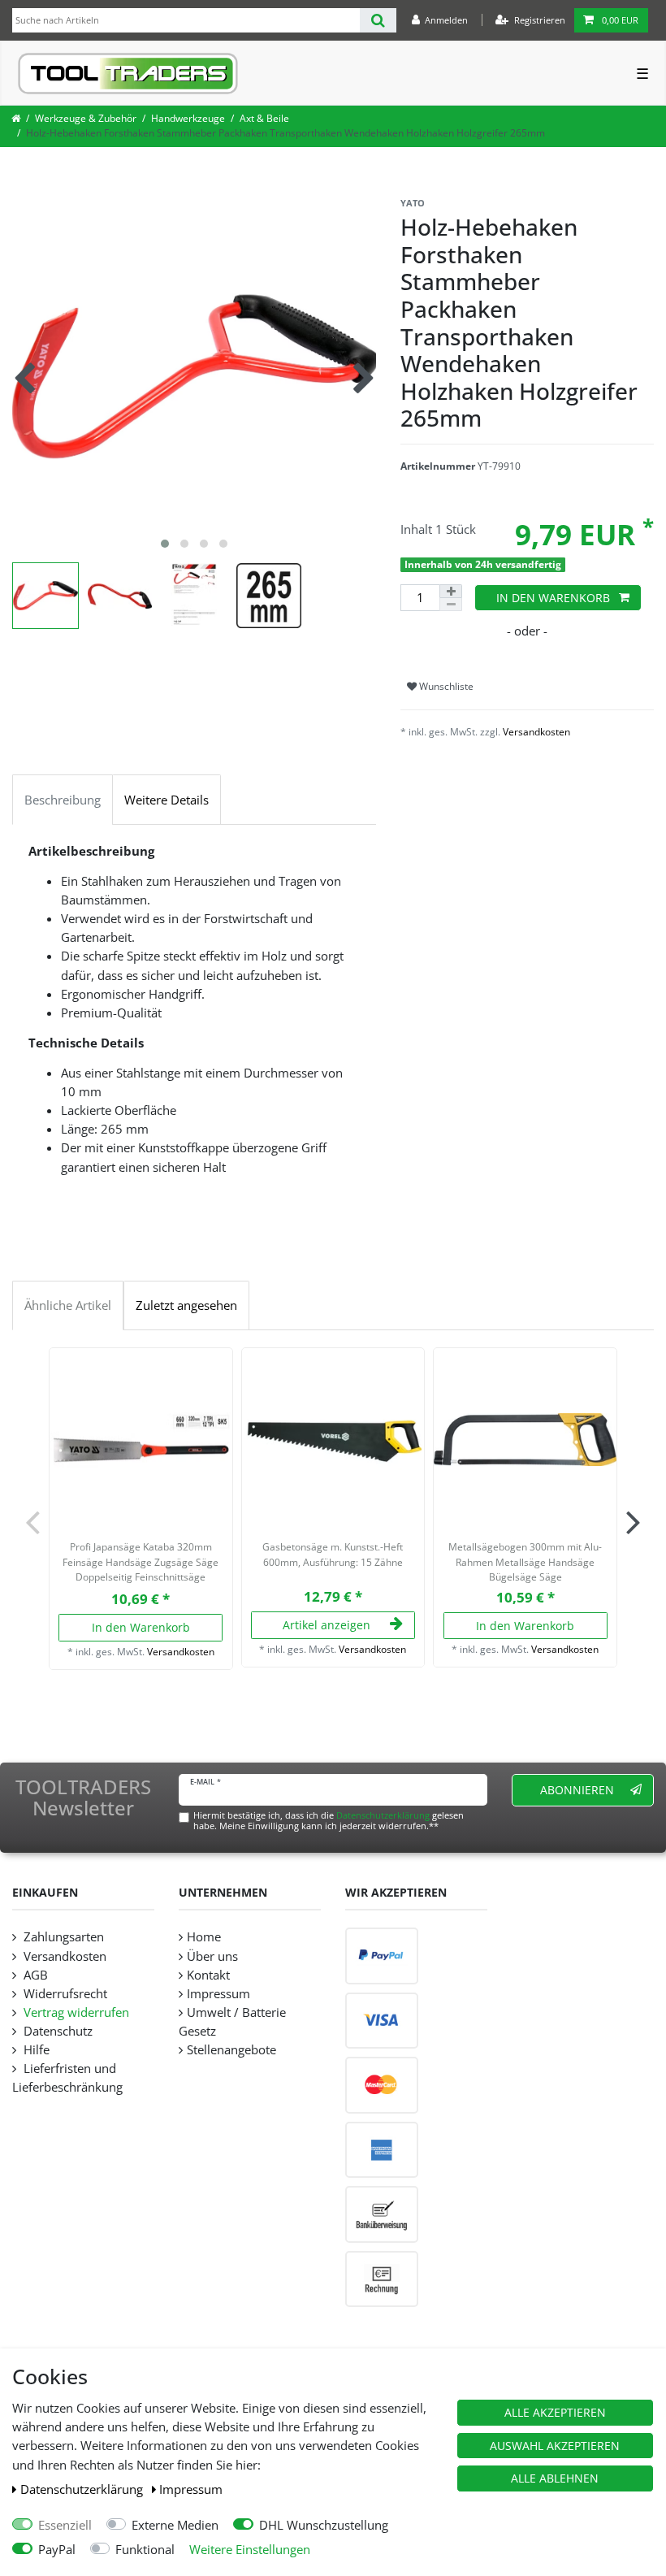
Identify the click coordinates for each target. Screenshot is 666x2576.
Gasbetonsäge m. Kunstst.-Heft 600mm (333, 1554)
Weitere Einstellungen (250, 2550)
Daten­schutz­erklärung (83, 2489)
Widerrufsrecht (64, 1994)
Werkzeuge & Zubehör (86, 118)
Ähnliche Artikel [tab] (68, 1305)
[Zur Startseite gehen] (16, 118)
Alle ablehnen (555, 2478)
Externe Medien (175, 2525)
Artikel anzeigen (327, 1625)
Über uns (212, 1956)
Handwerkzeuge (188, 118)
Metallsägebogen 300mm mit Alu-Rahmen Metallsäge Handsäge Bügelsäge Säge (525, 1562)
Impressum (191, 2489)
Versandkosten (536, 732)
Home (204, 1937)
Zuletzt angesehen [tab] (186, 1305)
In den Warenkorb (553, 598)
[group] (141, 1440)
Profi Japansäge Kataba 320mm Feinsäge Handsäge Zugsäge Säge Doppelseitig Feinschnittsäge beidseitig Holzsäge (141, 1563)
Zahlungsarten (62, 1937)
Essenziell (65, 2525)
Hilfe (35, 2050)
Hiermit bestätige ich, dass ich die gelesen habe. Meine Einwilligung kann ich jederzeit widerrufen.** (329, 1820)
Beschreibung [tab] (63, 800)
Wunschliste (445, 686)
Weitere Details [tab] (166, 800)
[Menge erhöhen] (451, 591)
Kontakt (208, 1975)
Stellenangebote (231, 2050)
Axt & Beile (264, 118)
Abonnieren (577, 1790)
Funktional (145, 2550)
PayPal (57, 2550)
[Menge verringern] (451, 605)
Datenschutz (56, 2031)
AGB (34, 1975)
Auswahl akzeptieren (555, 2446)
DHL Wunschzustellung (324, 2525)
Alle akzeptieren (555, 2412)
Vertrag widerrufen (75, 2012)
